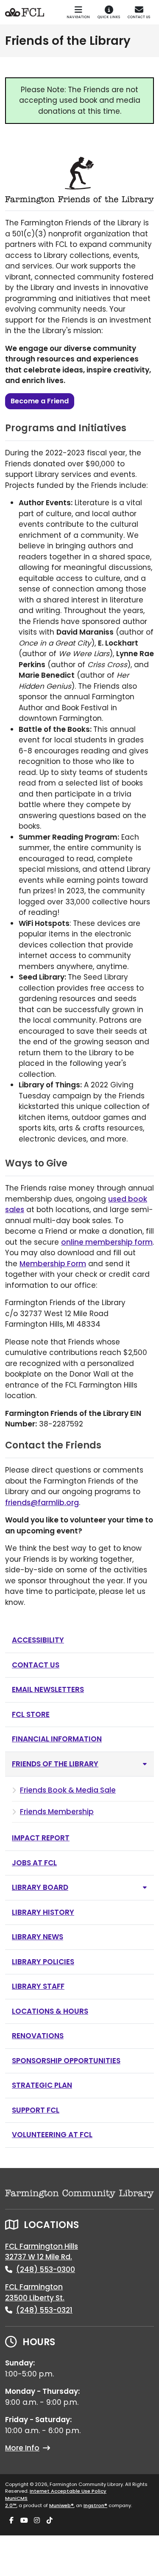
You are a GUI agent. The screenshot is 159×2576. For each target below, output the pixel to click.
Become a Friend (40, 401)
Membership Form (53, 1264)
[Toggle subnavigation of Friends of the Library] (145, 1764)
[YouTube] (24, 2521)
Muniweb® (61, 2505)
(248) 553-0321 (44, 2310)
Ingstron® (95, 2505)
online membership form (107, 1242)
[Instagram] (37, 2521)
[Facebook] (11, 2521)
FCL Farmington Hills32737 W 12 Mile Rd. (42, 2252)
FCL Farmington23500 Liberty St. (35, 2292)
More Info (22, 2448)
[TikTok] (50, 2521)
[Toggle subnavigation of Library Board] (145, 1888)
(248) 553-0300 (46, 2269)
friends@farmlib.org (42, 1503)
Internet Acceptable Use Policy (68, 2491)
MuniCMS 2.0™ (16, 2502)
